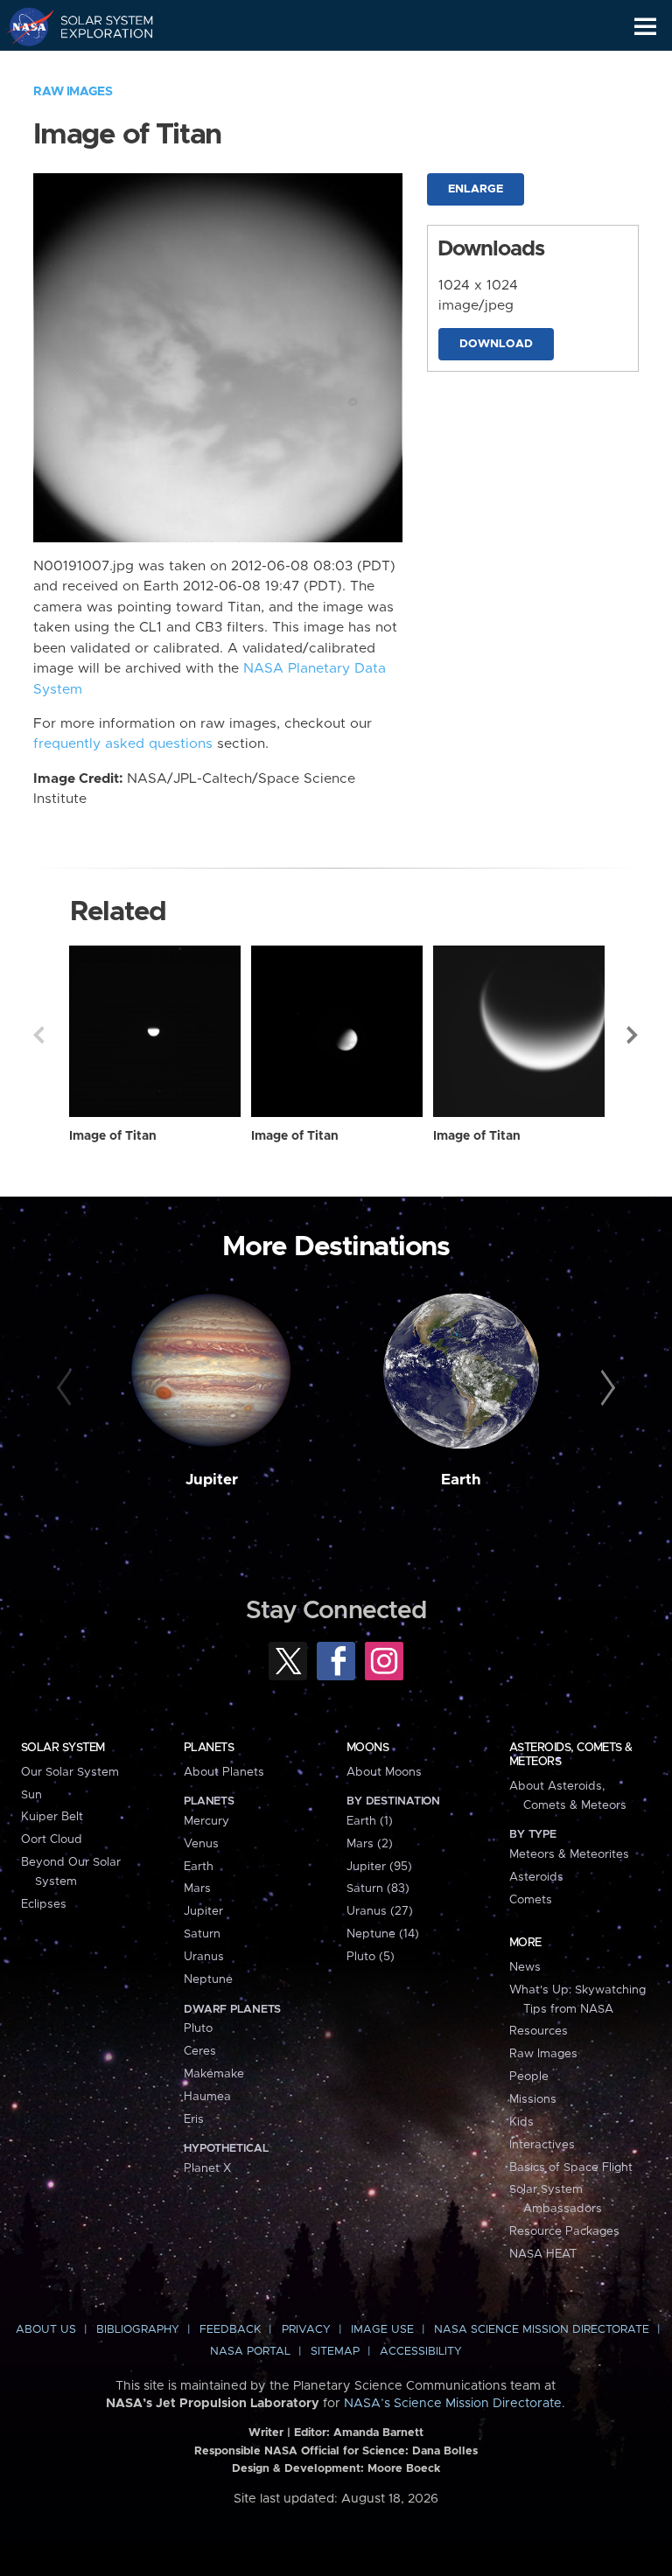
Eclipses (44, 1904)
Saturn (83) (378, 1888)
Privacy (306, 2330)
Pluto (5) (371, 1957)
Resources (539, 2031)
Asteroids (536, 1877)
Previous (38, 1035)
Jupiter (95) (379, 1867)
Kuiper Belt (52, 1817)
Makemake (214, 2074)
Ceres (200, 2051)
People (529, 2077)
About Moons (384, 1772)
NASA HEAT (543, 2254)
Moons (367, 1748)
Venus (201, 1844)
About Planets (224, 1772)
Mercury (206, 1821)
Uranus (204, 1957)
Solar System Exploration (97, 26)
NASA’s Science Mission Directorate (453, 2404)
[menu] (645, 27)
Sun (31, 1795)
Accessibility (421, 2352)
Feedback (230, 2330)
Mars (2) (370, 1844)
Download (496, 344)
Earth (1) (370, 1821)
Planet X (207, 2168)
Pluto (198, 2028)
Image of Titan (113, 1136)
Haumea (207, 2097)
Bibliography (138, 2330)
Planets (209, 1748)
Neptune (208, 1979)
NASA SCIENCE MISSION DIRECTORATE (542, 2330)
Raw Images (73, 92)
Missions (533, 2099)
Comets (531, 1900)
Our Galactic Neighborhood (97, 66)
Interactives (542, 2145)
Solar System (63, 1748)
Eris (194, 2119)
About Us (46, 2330)
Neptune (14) (383, 1934)
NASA (23, 26)
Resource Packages (564, 2231)
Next (633, 1035)
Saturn (202, 1934)
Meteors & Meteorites (569, 1854)
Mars (197, 1888)
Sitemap (335, 2352)
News (525, 1967)
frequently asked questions (123, 744)
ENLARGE (476, 189)
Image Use (382, 2330)
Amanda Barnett (378, 2433)
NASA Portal (250, 2352)
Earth (461, 1480)
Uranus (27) (380, 1911)
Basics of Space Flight (571, 2168)
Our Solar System (70, 1772)
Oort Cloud (52, 1840)
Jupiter (212, 1480)
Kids (521, 2122)
